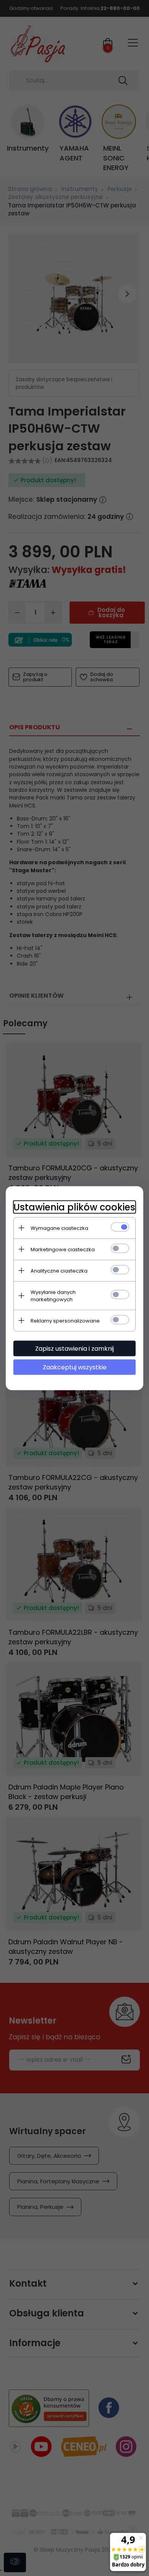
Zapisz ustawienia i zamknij (74, 1348)
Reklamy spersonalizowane (65, 1320)
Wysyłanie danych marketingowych (53, 1295)
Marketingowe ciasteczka (63, 1249)
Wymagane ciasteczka (59, 1228)
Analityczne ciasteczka (59, 1270)
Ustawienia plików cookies (74, 1207)
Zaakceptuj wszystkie (75, 1367)
